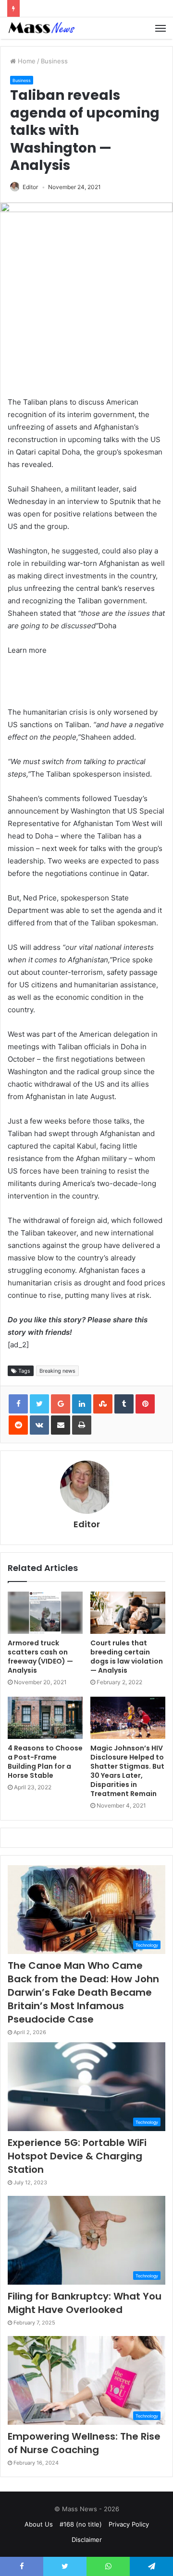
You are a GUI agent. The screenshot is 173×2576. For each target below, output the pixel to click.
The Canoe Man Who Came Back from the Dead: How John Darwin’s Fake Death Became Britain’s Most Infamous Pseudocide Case (83, 1992)
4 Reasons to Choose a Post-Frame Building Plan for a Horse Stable (45, 1762)
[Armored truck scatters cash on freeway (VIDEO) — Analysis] (45, 1613)
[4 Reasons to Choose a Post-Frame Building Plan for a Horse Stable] (45, 1718)
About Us (39, 2524)
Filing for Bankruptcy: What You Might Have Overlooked (85, 2303)
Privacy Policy (129, 2524)
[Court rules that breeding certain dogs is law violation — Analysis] (128, 1613)
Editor (30, 187)
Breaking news (57, 1371)
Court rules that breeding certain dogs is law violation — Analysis (127, 1657)
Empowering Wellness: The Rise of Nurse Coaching (84, 2443)
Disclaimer (87, 2540)
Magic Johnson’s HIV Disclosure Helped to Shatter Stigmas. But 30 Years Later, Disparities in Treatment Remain (127, 1771)
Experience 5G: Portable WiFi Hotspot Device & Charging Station (77, 2156)
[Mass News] (41, 28)
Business (54, 61)
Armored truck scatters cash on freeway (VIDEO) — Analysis (40, 1657)
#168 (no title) (81, 2524)
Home (26, 61)
